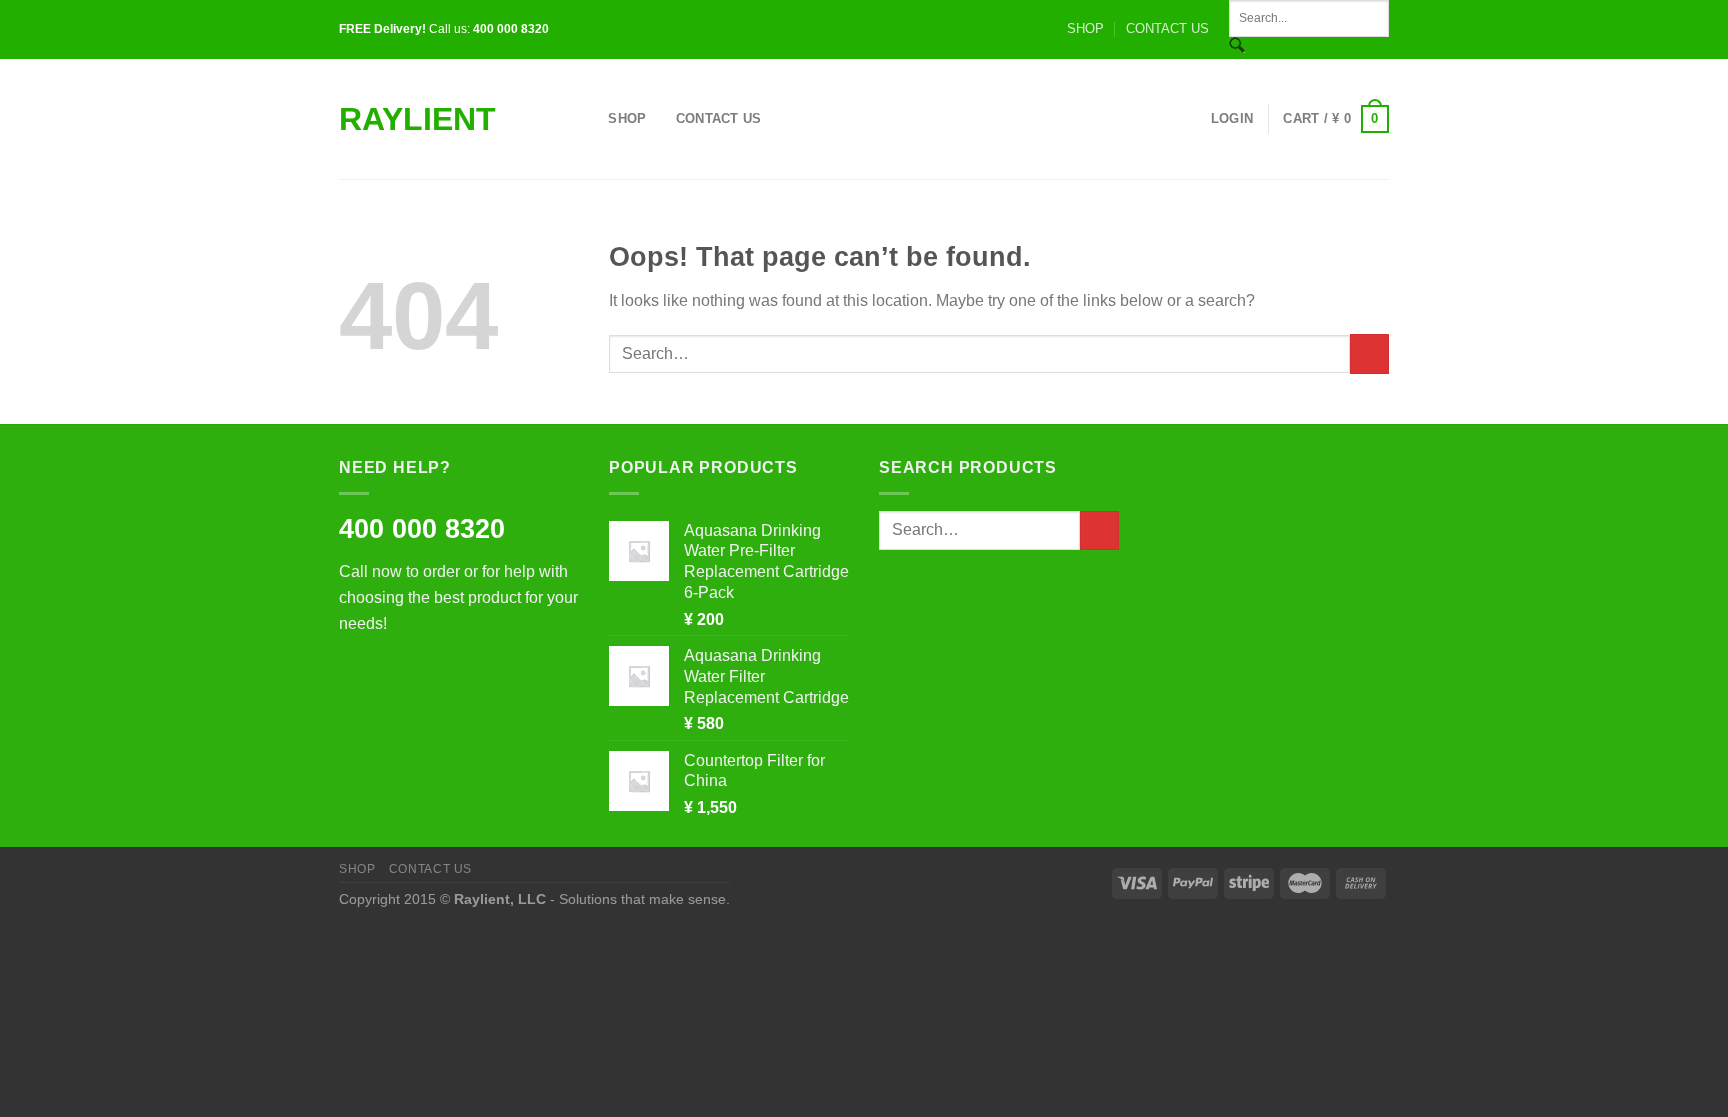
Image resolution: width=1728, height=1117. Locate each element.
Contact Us (719, 118)
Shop (627, 118)
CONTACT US (1167, 28)
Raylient (417, 119)
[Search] (586, 119)
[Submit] (1369, 353)
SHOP (1085, 28)
